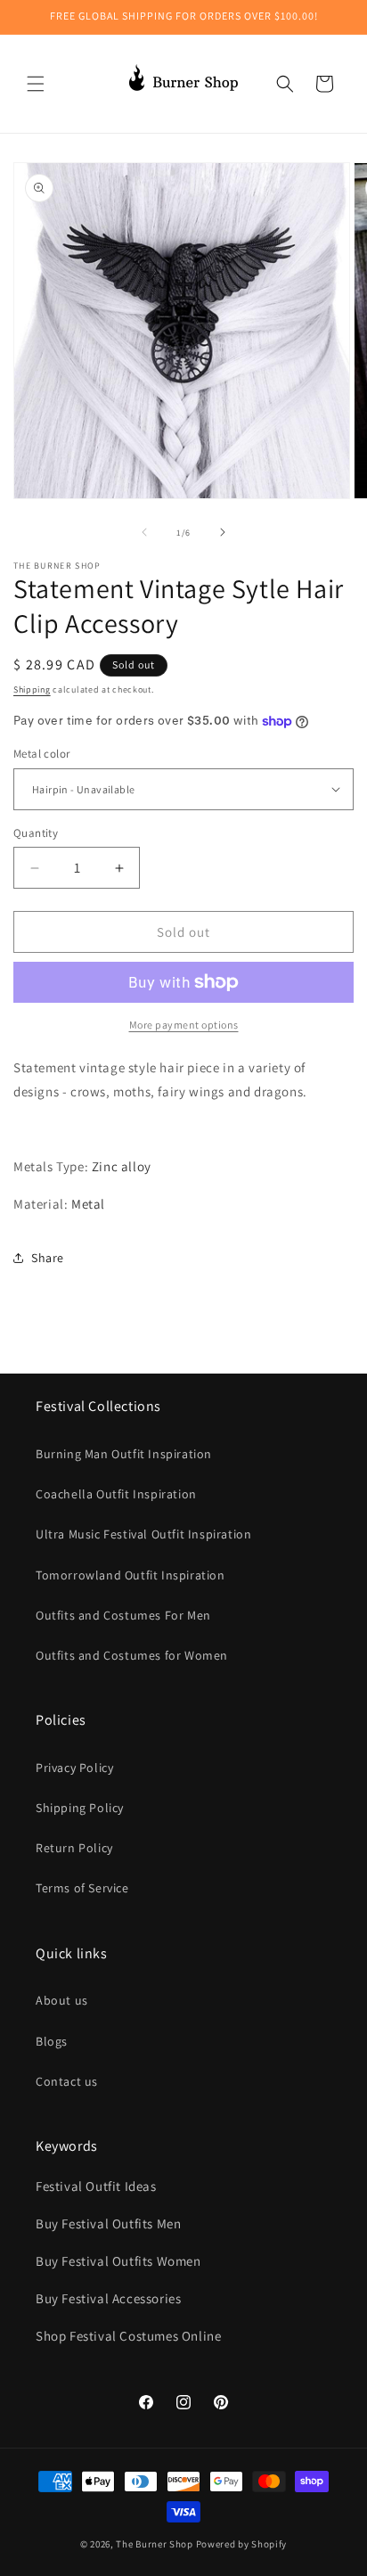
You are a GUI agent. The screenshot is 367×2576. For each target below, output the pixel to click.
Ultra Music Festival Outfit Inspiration (143, 1534)
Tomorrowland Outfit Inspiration (130, 1575)
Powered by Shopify (242, 2544)
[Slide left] (144, 532)
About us (62, 2000)
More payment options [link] (184, 1025)
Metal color (41, 754)
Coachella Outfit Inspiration (116, 1494)
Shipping (32, 689)
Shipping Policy (80, 1808)
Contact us (67, 2081)
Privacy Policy (74, 1768)
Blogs (52, 2041)
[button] (36, 84)
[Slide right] (223, 532)
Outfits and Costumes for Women (132, 1655)
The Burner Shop (155, 2544)
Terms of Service (82, 1888)
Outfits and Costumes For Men (123, 1615)
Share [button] (48, 1258)
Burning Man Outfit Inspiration (124, 1454)
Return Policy (74, 1848)
